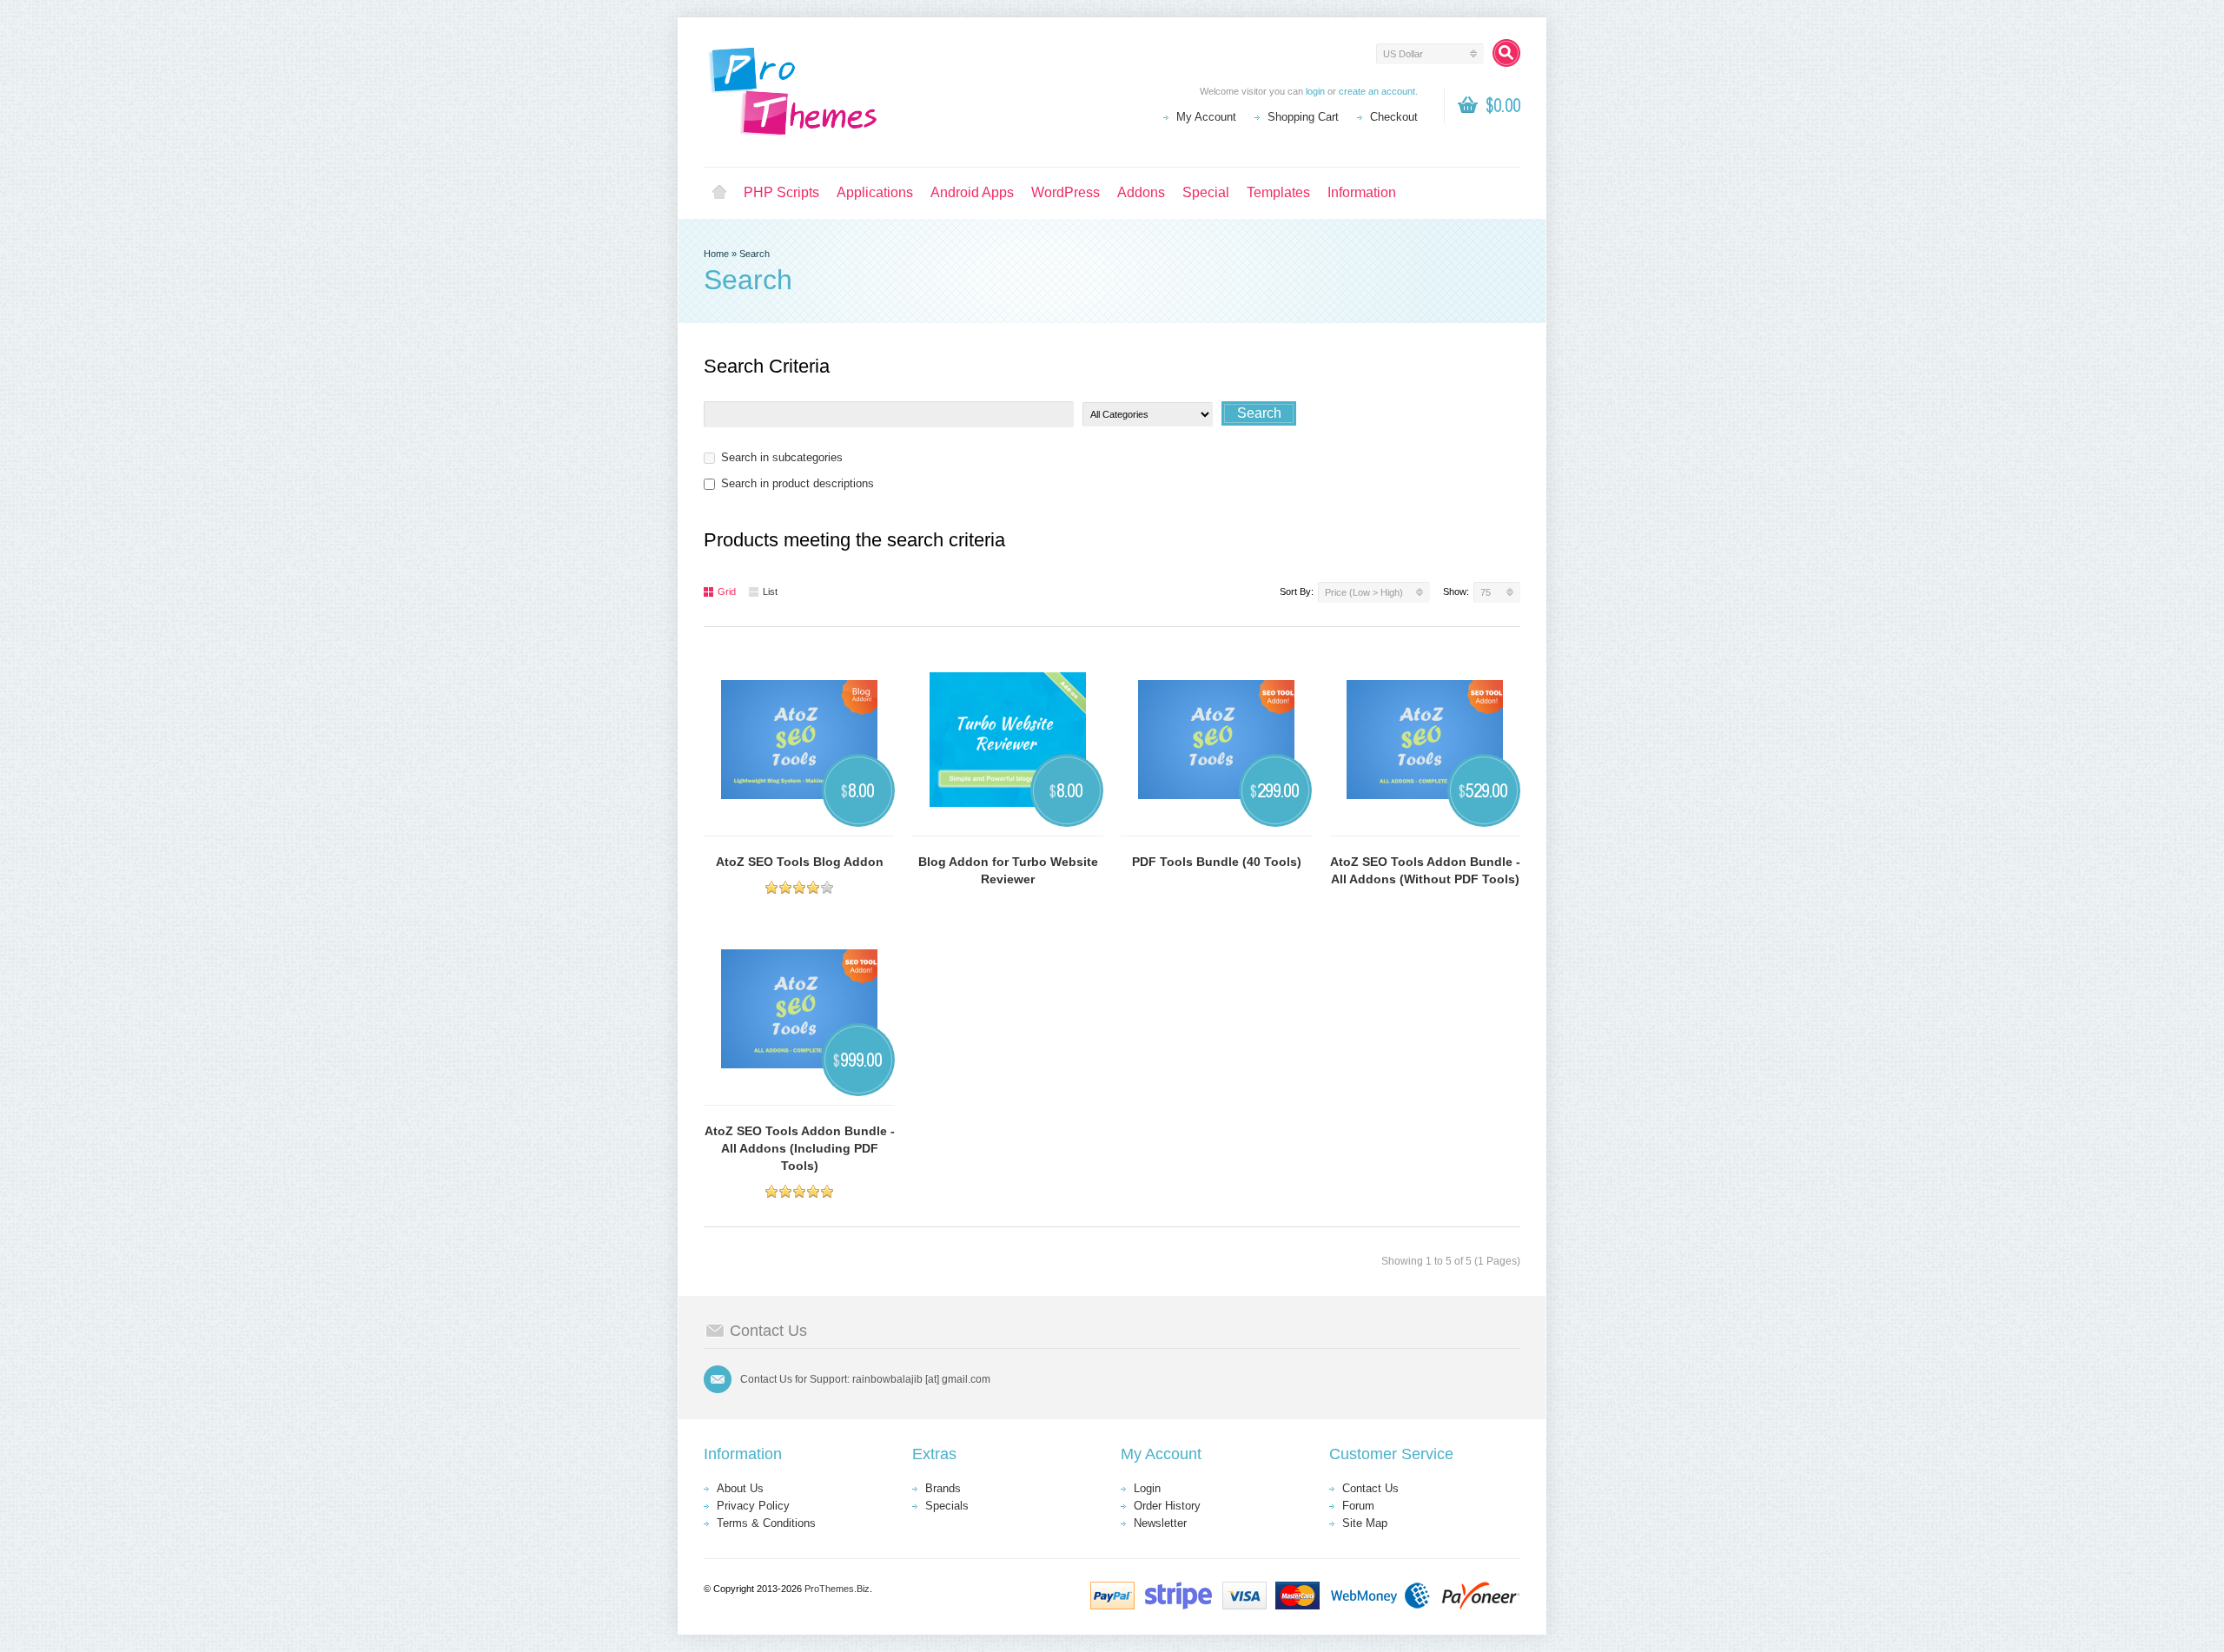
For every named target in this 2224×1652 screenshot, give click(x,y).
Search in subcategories (782, 457)
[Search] (1506, 53)
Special (1206, 192)
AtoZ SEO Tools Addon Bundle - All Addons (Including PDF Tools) (800, 1148)
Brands (943, 1488)
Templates (1278, 192)
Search (755, 254)
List (770, 591)
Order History (1167, 1506)
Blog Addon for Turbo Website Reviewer (1008, 870)
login (1315, 91)
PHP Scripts (781, 192)
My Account (1206, 117)
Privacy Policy (753, 1506)
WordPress (1066, 192)
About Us (740, 1488)
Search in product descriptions (798, 483)
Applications (875, 192)
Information (1362, 192)
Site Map (1365, 1523)
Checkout (1394, 117)
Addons (1141, 192)
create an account (1377, 91)
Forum (1358, 1506)
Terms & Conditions (766, 1523)
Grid (727, 591)
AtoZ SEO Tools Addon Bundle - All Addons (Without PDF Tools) (1425, 870)
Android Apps (972, 192)
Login (1147, 1488)
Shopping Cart (1303, 117)
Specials (947, 1506)
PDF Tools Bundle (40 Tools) (1217, 862)
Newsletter (1160, 1523)
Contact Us (1370, 1488)
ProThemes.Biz (837, 1589)
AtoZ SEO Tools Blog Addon (800, 862)
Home (719, 193)
